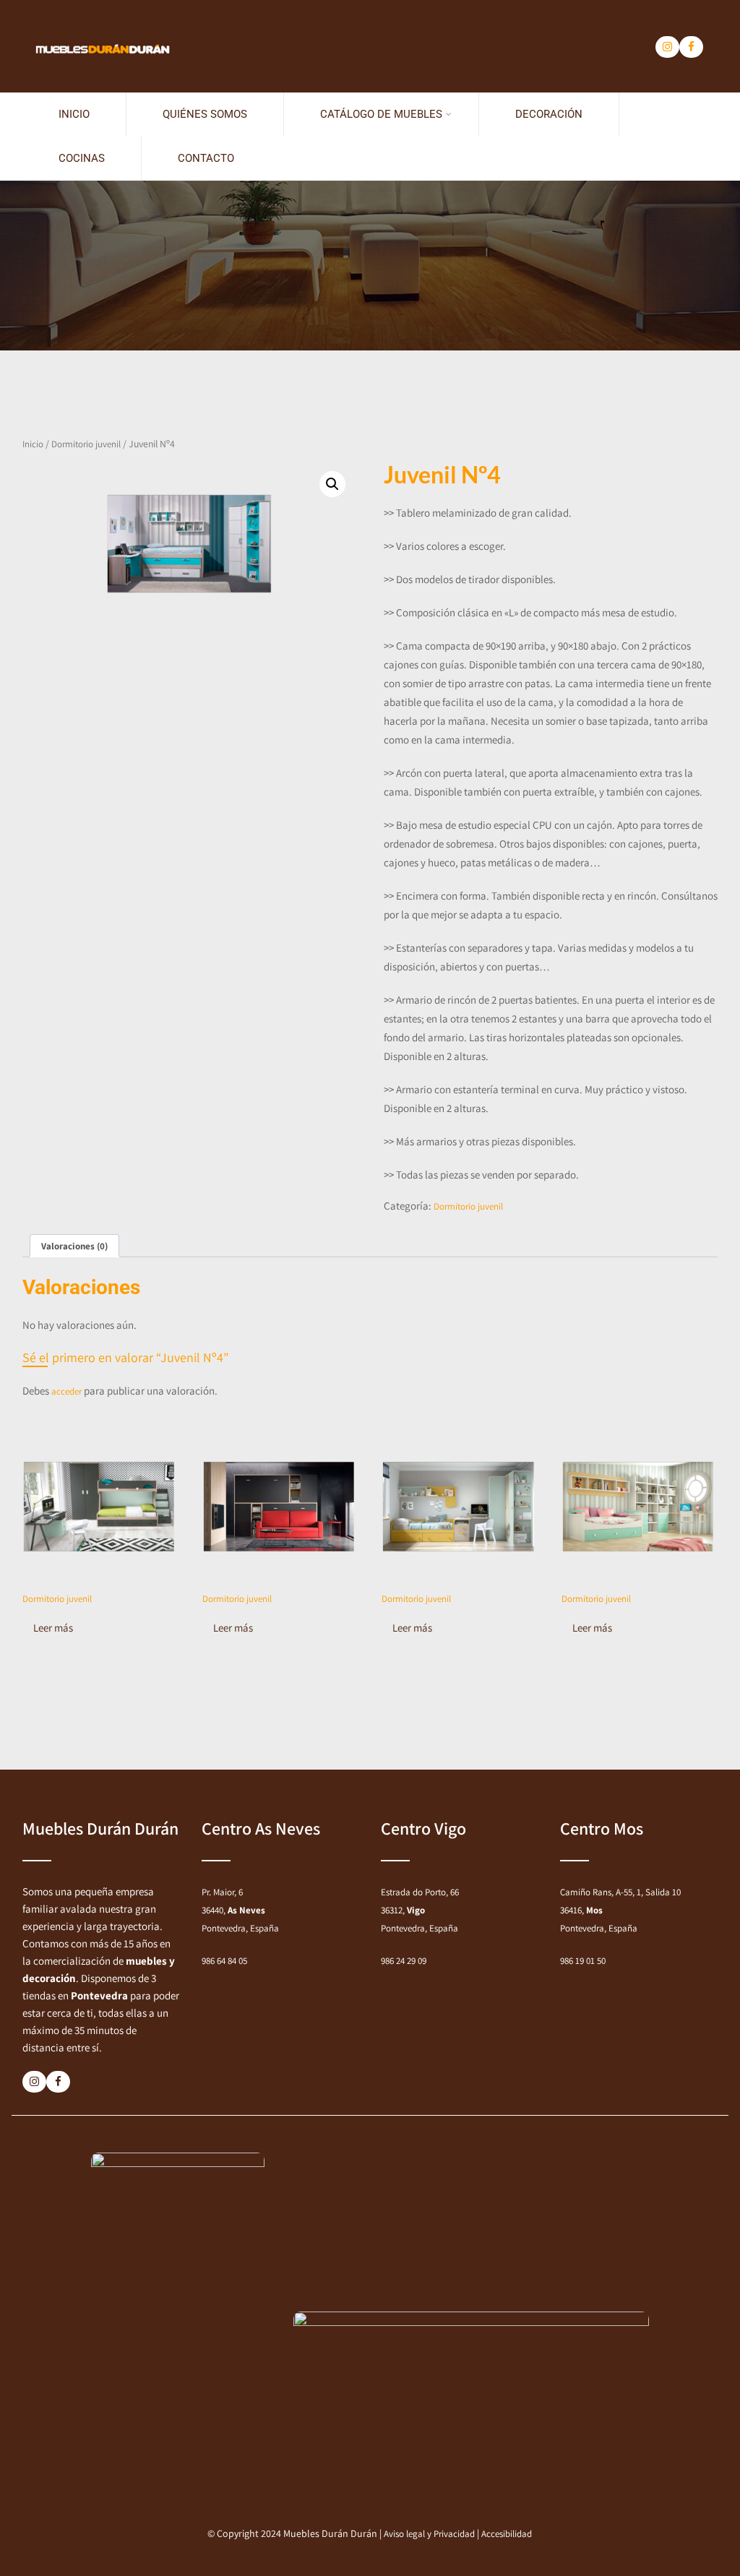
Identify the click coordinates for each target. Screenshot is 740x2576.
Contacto (206, 158)
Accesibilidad (507, 2534)
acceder (66, 1391)
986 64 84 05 (224, 1961)
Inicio (74, 114)
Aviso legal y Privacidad (429, 2534)
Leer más (53, 1628)
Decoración (549, 114)
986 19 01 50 (583, 1961)
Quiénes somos (205, 114)
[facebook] (691, 47)
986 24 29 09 (404, 1961)
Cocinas (82, 158)
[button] (332, 484)
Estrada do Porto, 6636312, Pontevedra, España (420, 1910)
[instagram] (667, 47)
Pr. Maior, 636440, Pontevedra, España (240, 1910)
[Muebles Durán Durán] (102, 13)
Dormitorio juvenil (86, 444)
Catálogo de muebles (381, 114)
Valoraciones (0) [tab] (74, 1246)
